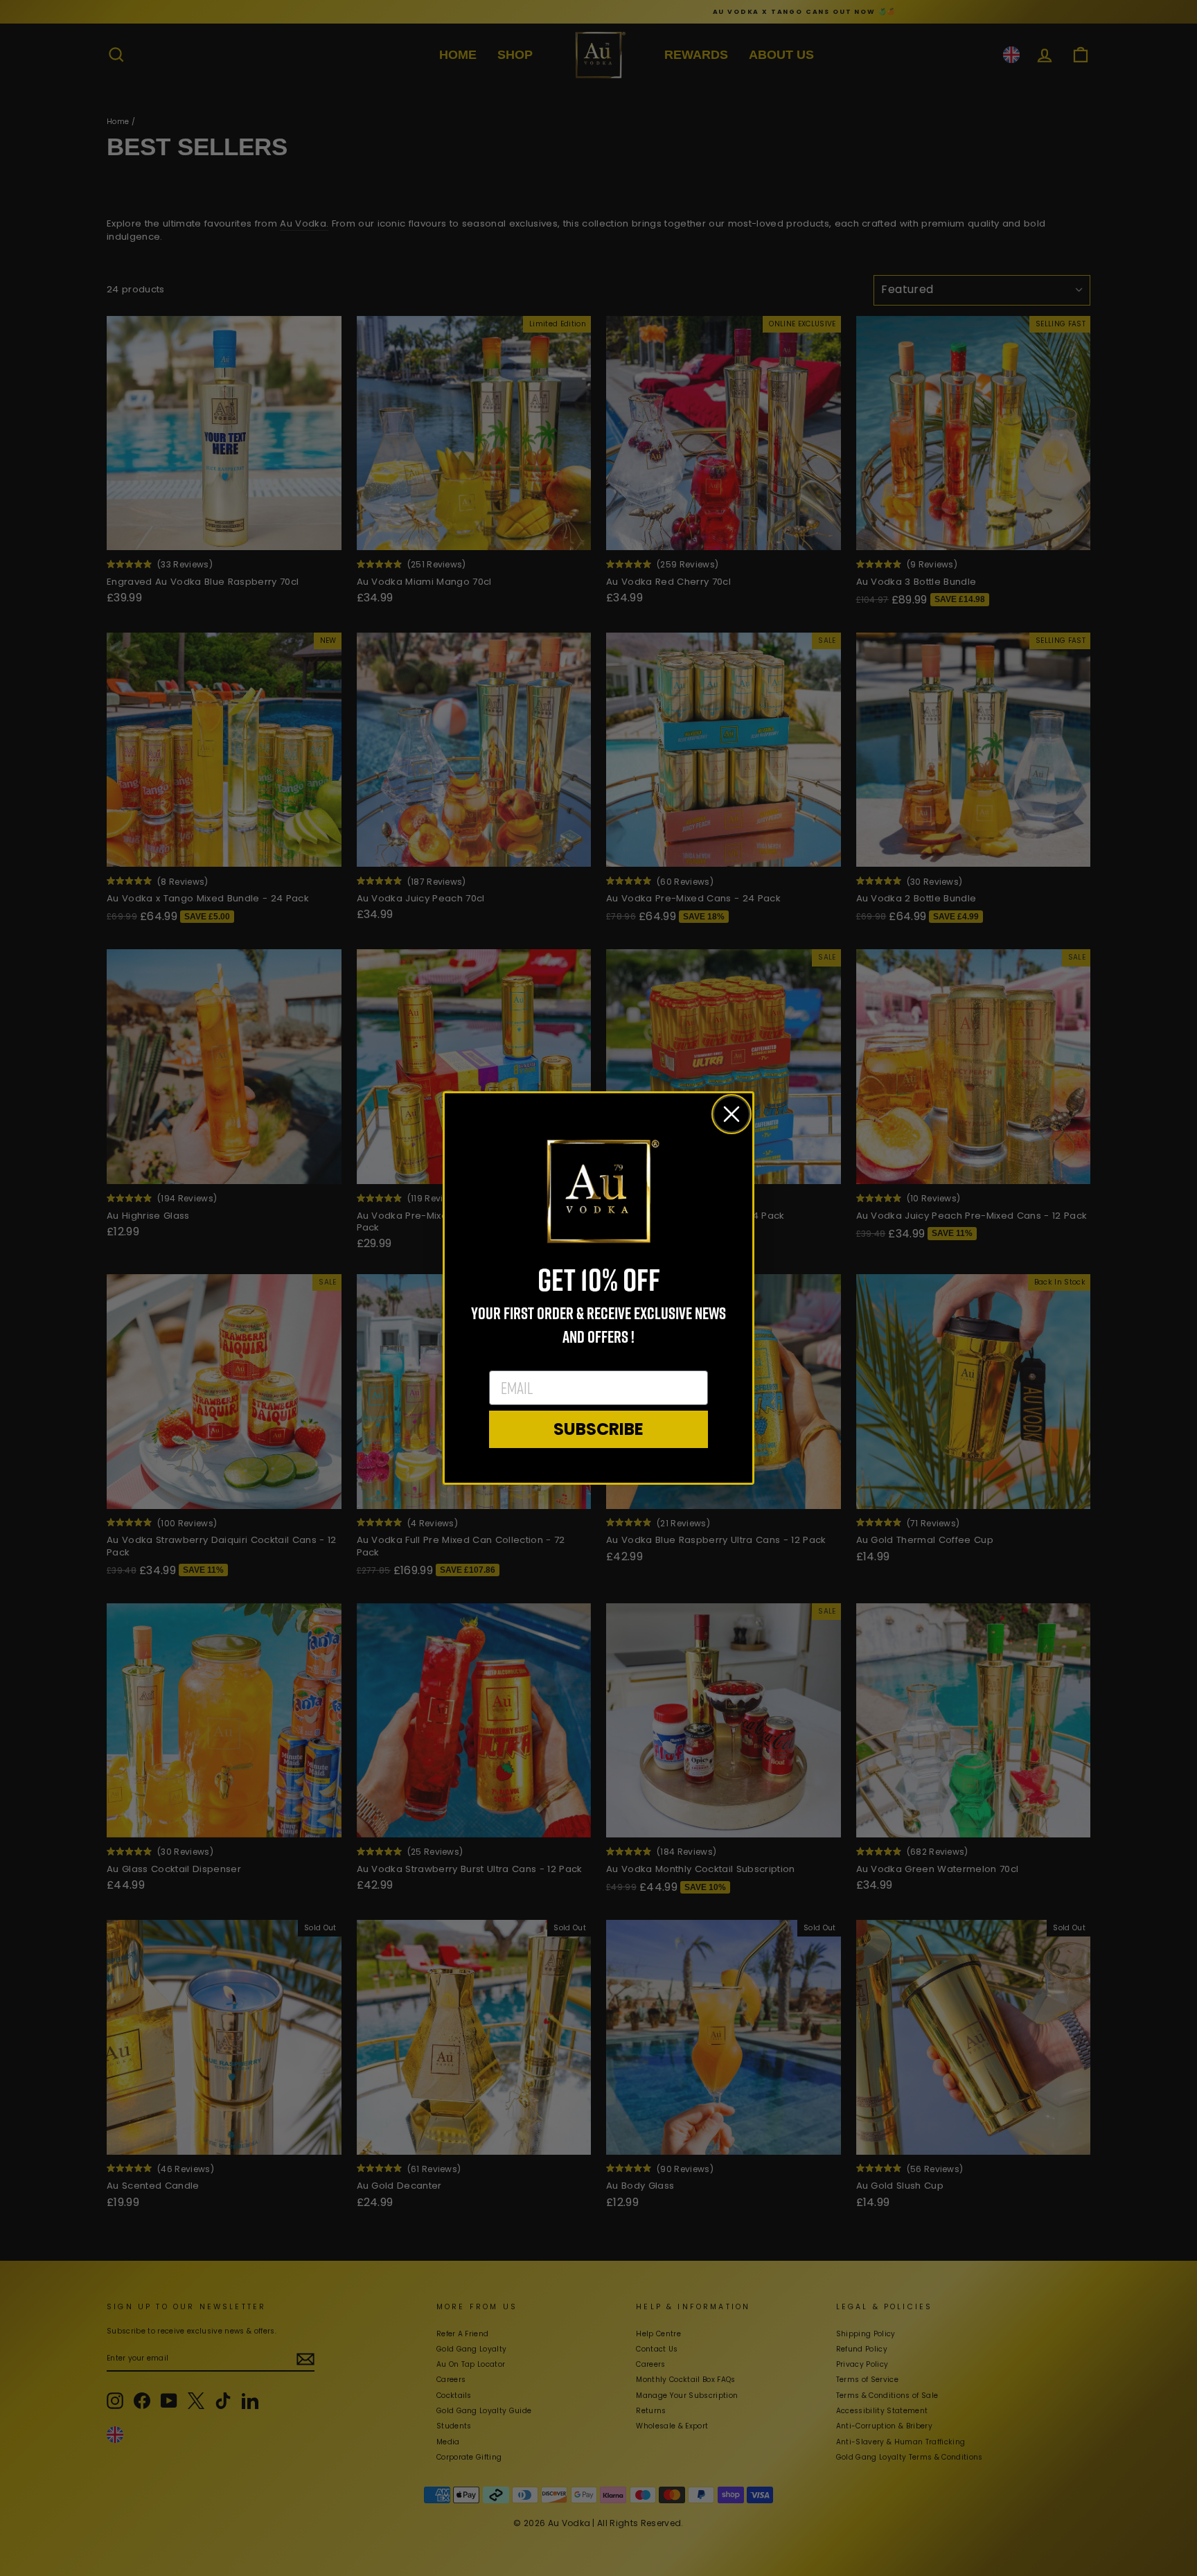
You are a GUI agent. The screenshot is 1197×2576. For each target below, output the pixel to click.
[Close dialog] (731, 1114)
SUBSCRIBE (598, 1429)
